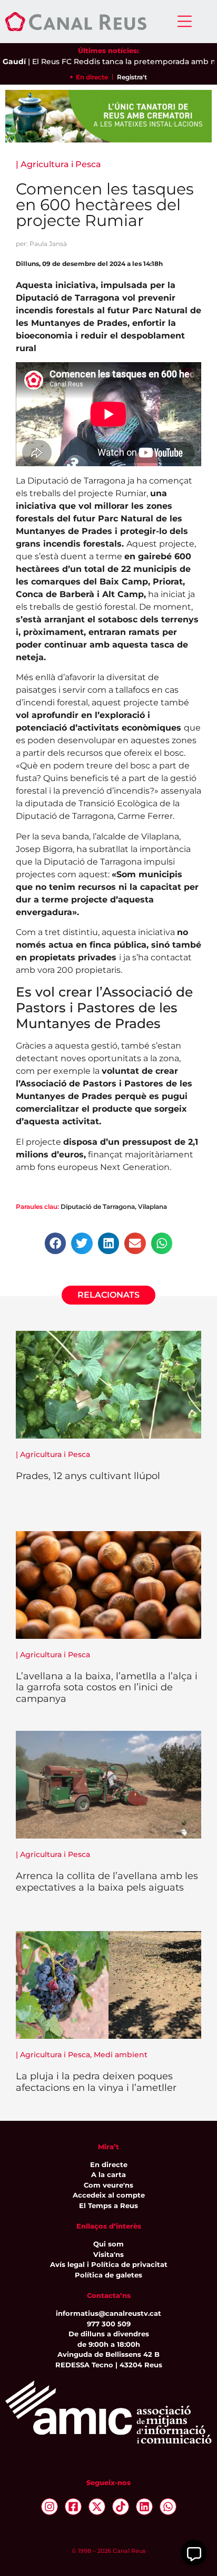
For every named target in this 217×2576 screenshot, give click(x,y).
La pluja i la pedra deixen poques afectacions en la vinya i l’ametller (96, 2082)
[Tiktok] (121, 2507)
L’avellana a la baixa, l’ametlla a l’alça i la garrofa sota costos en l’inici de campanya (107, 1687)
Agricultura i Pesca (61, 164)
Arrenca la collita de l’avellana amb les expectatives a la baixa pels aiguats (107, 1882)
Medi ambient (121, 2055)
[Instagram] (50, 2507)
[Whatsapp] (168, 2507)
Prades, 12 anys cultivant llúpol (88, 1476)
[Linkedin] (144, 2507)
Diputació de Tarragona (98, 1207)
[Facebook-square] (73, 2507)
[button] (56, 1243)
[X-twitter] (97, 2507)
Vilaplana (152, 1207)
